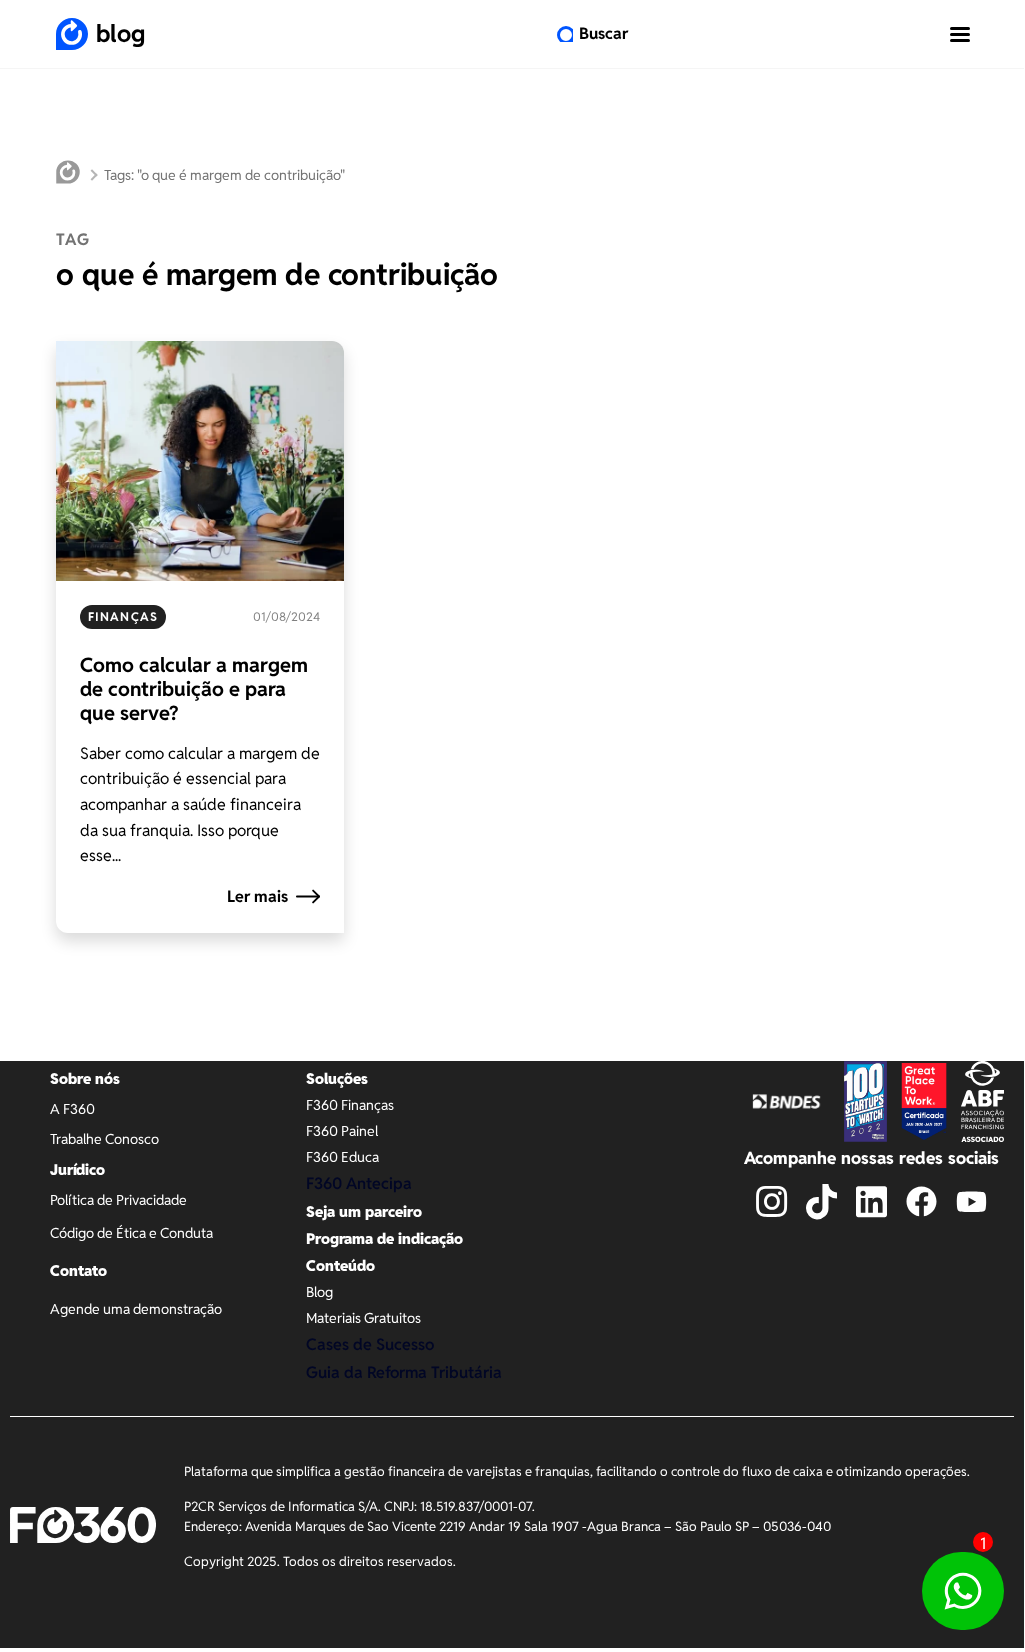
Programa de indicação (384, 1238)
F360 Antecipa (359, 1183)
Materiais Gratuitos (363, 1318)
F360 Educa (342, 1157)
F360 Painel (342, 1131)
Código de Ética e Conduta (131, 1233)
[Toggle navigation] (960, 34)
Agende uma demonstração (136, 1309)
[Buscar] (565, 34)
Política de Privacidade (118, 1200)
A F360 (72, 1109)
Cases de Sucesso (370, 1344)
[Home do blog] (68, 175)
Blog (319, 1292)
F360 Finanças (350, 1105)
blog (120, 33)
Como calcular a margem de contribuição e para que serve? (194, 689)
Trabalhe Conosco (104, 1139)
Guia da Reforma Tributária (404, 1372)
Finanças (123, 616)
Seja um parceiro (364, 1211)
